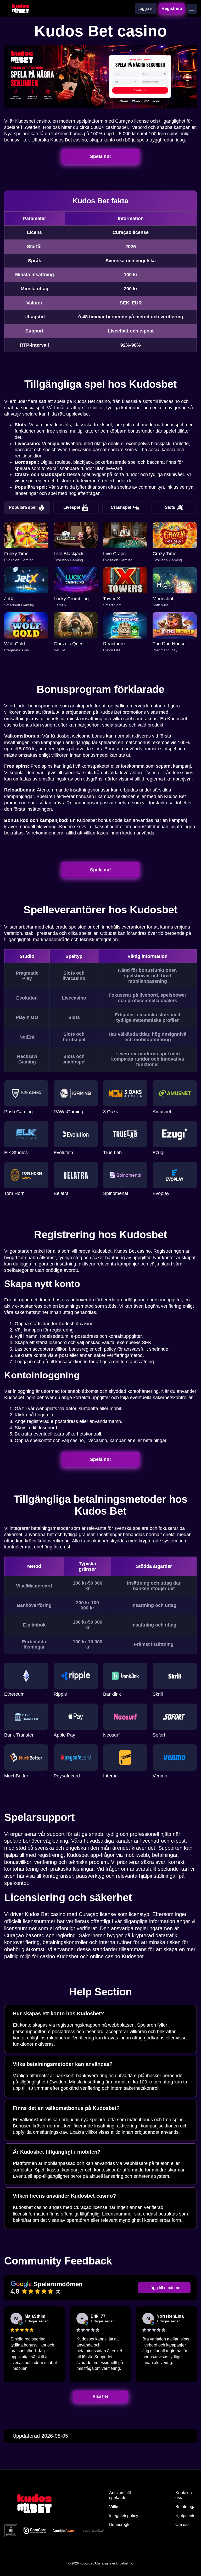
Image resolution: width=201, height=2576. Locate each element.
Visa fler (101, 2396)
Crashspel (121, 507)
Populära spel (23, 507)
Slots (170, 507)
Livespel (72, 507)
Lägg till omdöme (164, 2288)
